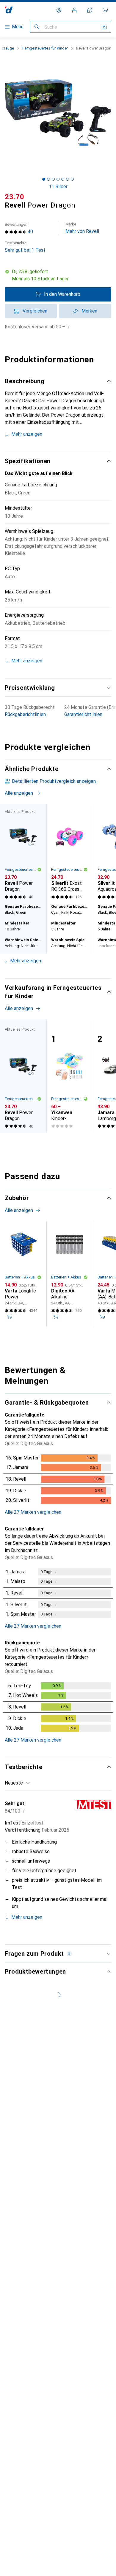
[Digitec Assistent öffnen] (90, 10)
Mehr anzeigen (27, 434)
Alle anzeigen (19, 793)
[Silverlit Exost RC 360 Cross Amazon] (70, 853)
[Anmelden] (74, 10)
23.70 (15, 197)
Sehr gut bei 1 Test (25, 247)
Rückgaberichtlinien (25, 714)
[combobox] (17, 1783)
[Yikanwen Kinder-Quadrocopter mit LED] (70, 1076)
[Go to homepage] (9, 10)
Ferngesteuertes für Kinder (45, 48)
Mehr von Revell (82, 228)
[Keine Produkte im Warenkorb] (105, 10)
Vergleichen (35, 311)
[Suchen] (37, 27)
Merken (89, 311)
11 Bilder (58, 187)
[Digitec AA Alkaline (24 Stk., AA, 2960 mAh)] (70, 1274)
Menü (18, 27)
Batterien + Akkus (20, 1277)
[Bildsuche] (104, 27)
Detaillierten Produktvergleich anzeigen (54, 781)
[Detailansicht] (58, 1480)
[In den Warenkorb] (10, 1317)
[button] (58, 275)
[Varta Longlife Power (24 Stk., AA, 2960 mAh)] (23, 1274)
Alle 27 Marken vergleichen (33, 1512)
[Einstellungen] (59, 10)
